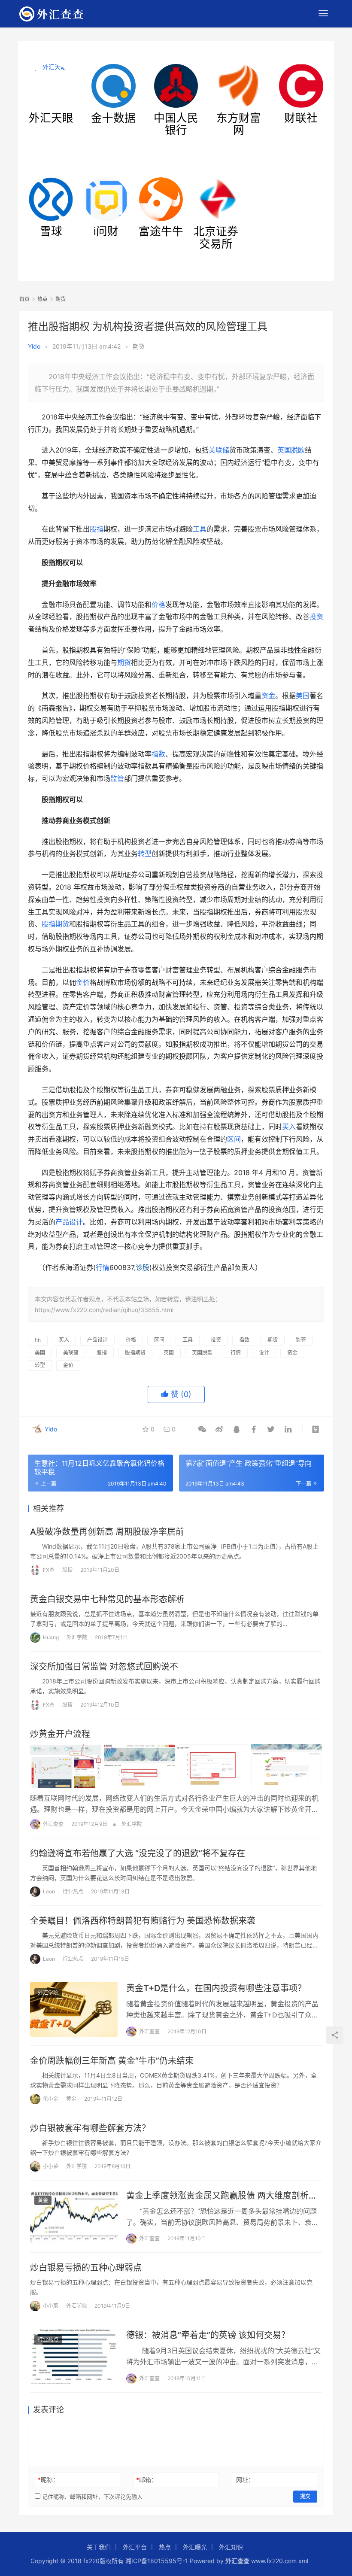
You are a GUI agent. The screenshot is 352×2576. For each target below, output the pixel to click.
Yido (34, 346)
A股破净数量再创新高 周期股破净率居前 (107, 1532)
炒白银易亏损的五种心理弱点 (86, 2268)
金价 (83, 982)
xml (303, 2561)
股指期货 (55, 924)
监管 (117, 778)
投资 (316, 617)
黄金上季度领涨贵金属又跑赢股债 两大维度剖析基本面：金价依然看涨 (222, 2196)
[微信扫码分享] (202, 1429)
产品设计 (69, 1222)
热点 (165, 2547)
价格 (158, 605)
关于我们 (99, 2547)
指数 (158, 754)
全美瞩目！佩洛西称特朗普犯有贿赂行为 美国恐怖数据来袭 (143, 1921)
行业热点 (73, 1891)
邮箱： (147, 2480)
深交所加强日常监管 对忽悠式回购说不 (104, 1667)
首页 (24, 299)
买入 (289, 1127)
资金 (268, 696)
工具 (200, 529)
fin (38, 1340)
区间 (234, 1139)
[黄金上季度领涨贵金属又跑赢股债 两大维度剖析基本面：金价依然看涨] (74, 2217)
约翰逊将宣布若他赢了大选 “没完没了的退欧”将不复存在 (138, 1853)
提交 (305, 2496)
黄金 (71, 2099)
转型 (145, 854)
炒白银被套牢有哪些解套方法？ (90, 2128)
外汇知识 (231, 2547)
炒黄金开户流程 (60, 1734)
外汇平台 (135, 2547)
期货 (139, 346)
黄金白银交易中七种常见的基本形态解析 (107, 1599)
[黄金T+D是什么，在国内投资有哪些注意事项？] (74, 2009)
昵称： (48, 2480)
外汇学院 (77, 1637)
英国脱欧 (291, 450)
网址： (245, 2480)
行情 (103, 1267)
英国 (169, 1353)
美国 (303, 696)
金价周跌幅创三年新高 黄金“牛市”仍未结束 (112, 2061)
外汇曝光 (195, 2547)
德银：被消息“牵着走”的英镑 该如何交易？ (208, 2335)
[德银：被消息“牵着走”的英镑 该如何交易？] (74, 2356)
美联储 (219, 450)
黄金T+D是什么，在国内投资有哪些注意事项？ (216, 1988)
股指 (97, 529)
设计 (264, 1353)
